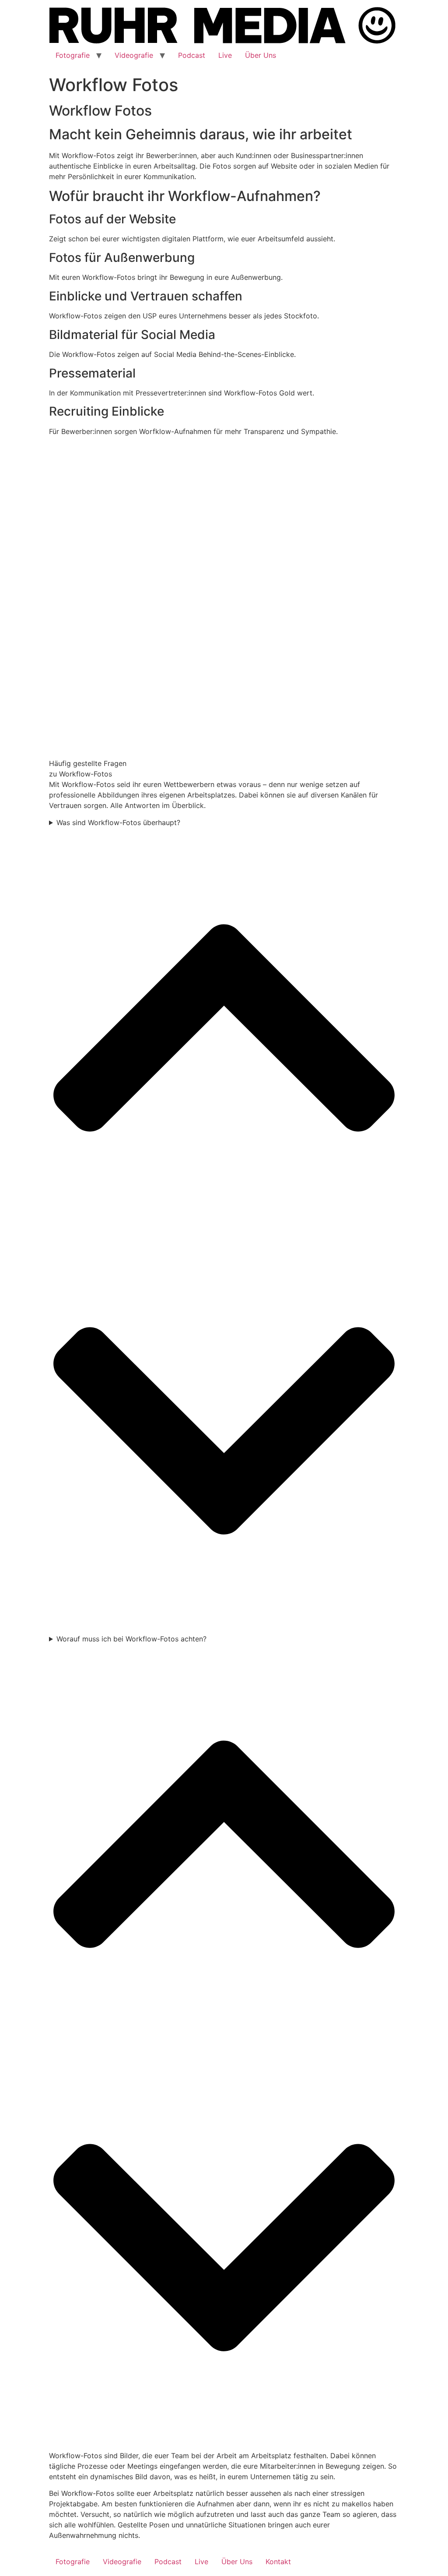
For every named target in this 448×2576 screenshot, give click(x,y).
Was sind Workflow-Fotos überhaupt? (118, 822)
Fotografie (73, 55)
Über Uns (261, 55)
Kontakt (278, 2562)
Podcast (192, 55)
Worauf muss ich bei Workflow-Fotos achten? (131, 1639)
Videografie (134, 55)
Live (225, 55)
